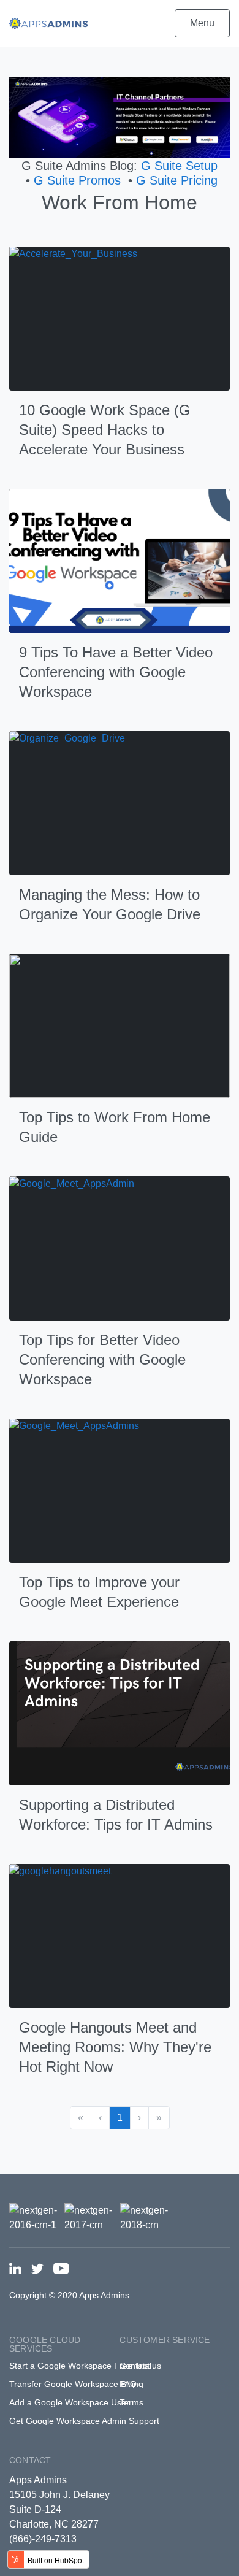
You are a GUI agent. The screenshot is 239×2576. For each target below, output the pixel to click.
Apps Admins (38, 2480)
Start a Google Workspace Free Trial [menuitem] (80, 2366)
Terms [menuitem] (131, 2402)
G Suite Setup (179, 166)
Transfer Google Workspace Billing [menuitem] (76, 2384)
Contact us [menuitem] (140, 2366)
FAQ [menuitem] (128, 2384)
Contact (30, 2460)
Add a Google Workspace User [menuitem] (69, 2402)
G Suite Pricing (177, 180)
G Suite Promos (77, 180)
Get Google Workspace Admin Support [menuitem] (84, 2421)
